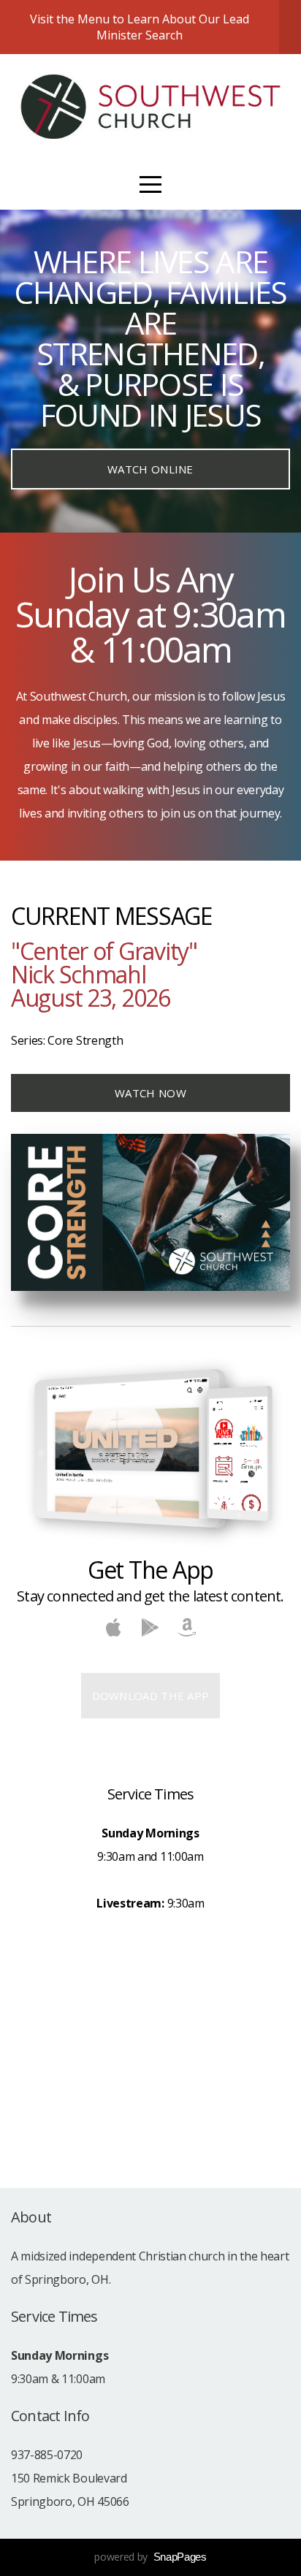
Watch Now (150, 1093)
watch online (150, 469)
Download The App (151, 1696)
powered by (150, 2557)
